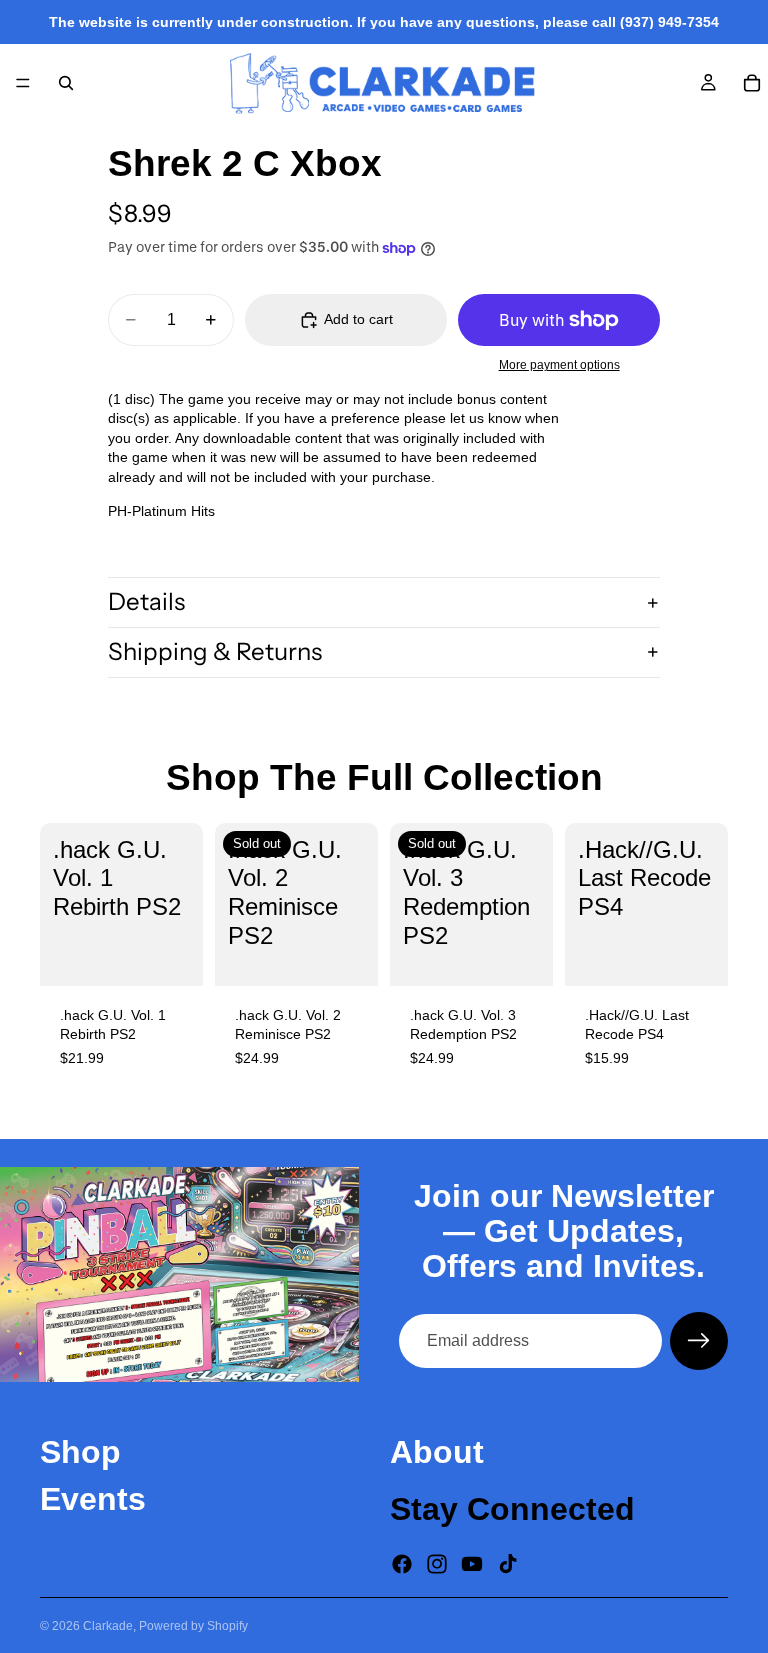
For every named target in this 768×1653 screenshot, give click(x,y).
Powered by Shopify (193, 1626)
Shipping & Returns (215, 651)
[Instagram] (437, 1563)
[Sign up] (699, 1341)
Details (146, 601)
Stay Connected (512, 1509)
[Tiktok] (508, 1563)
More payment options (559, 364)
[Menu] (23, 83)
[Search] (66, 83)
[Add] (172, 955)
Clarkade (108, 1626)
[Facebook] (402, 1563)
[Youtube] (472, 1563)
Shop (80, 1452)
